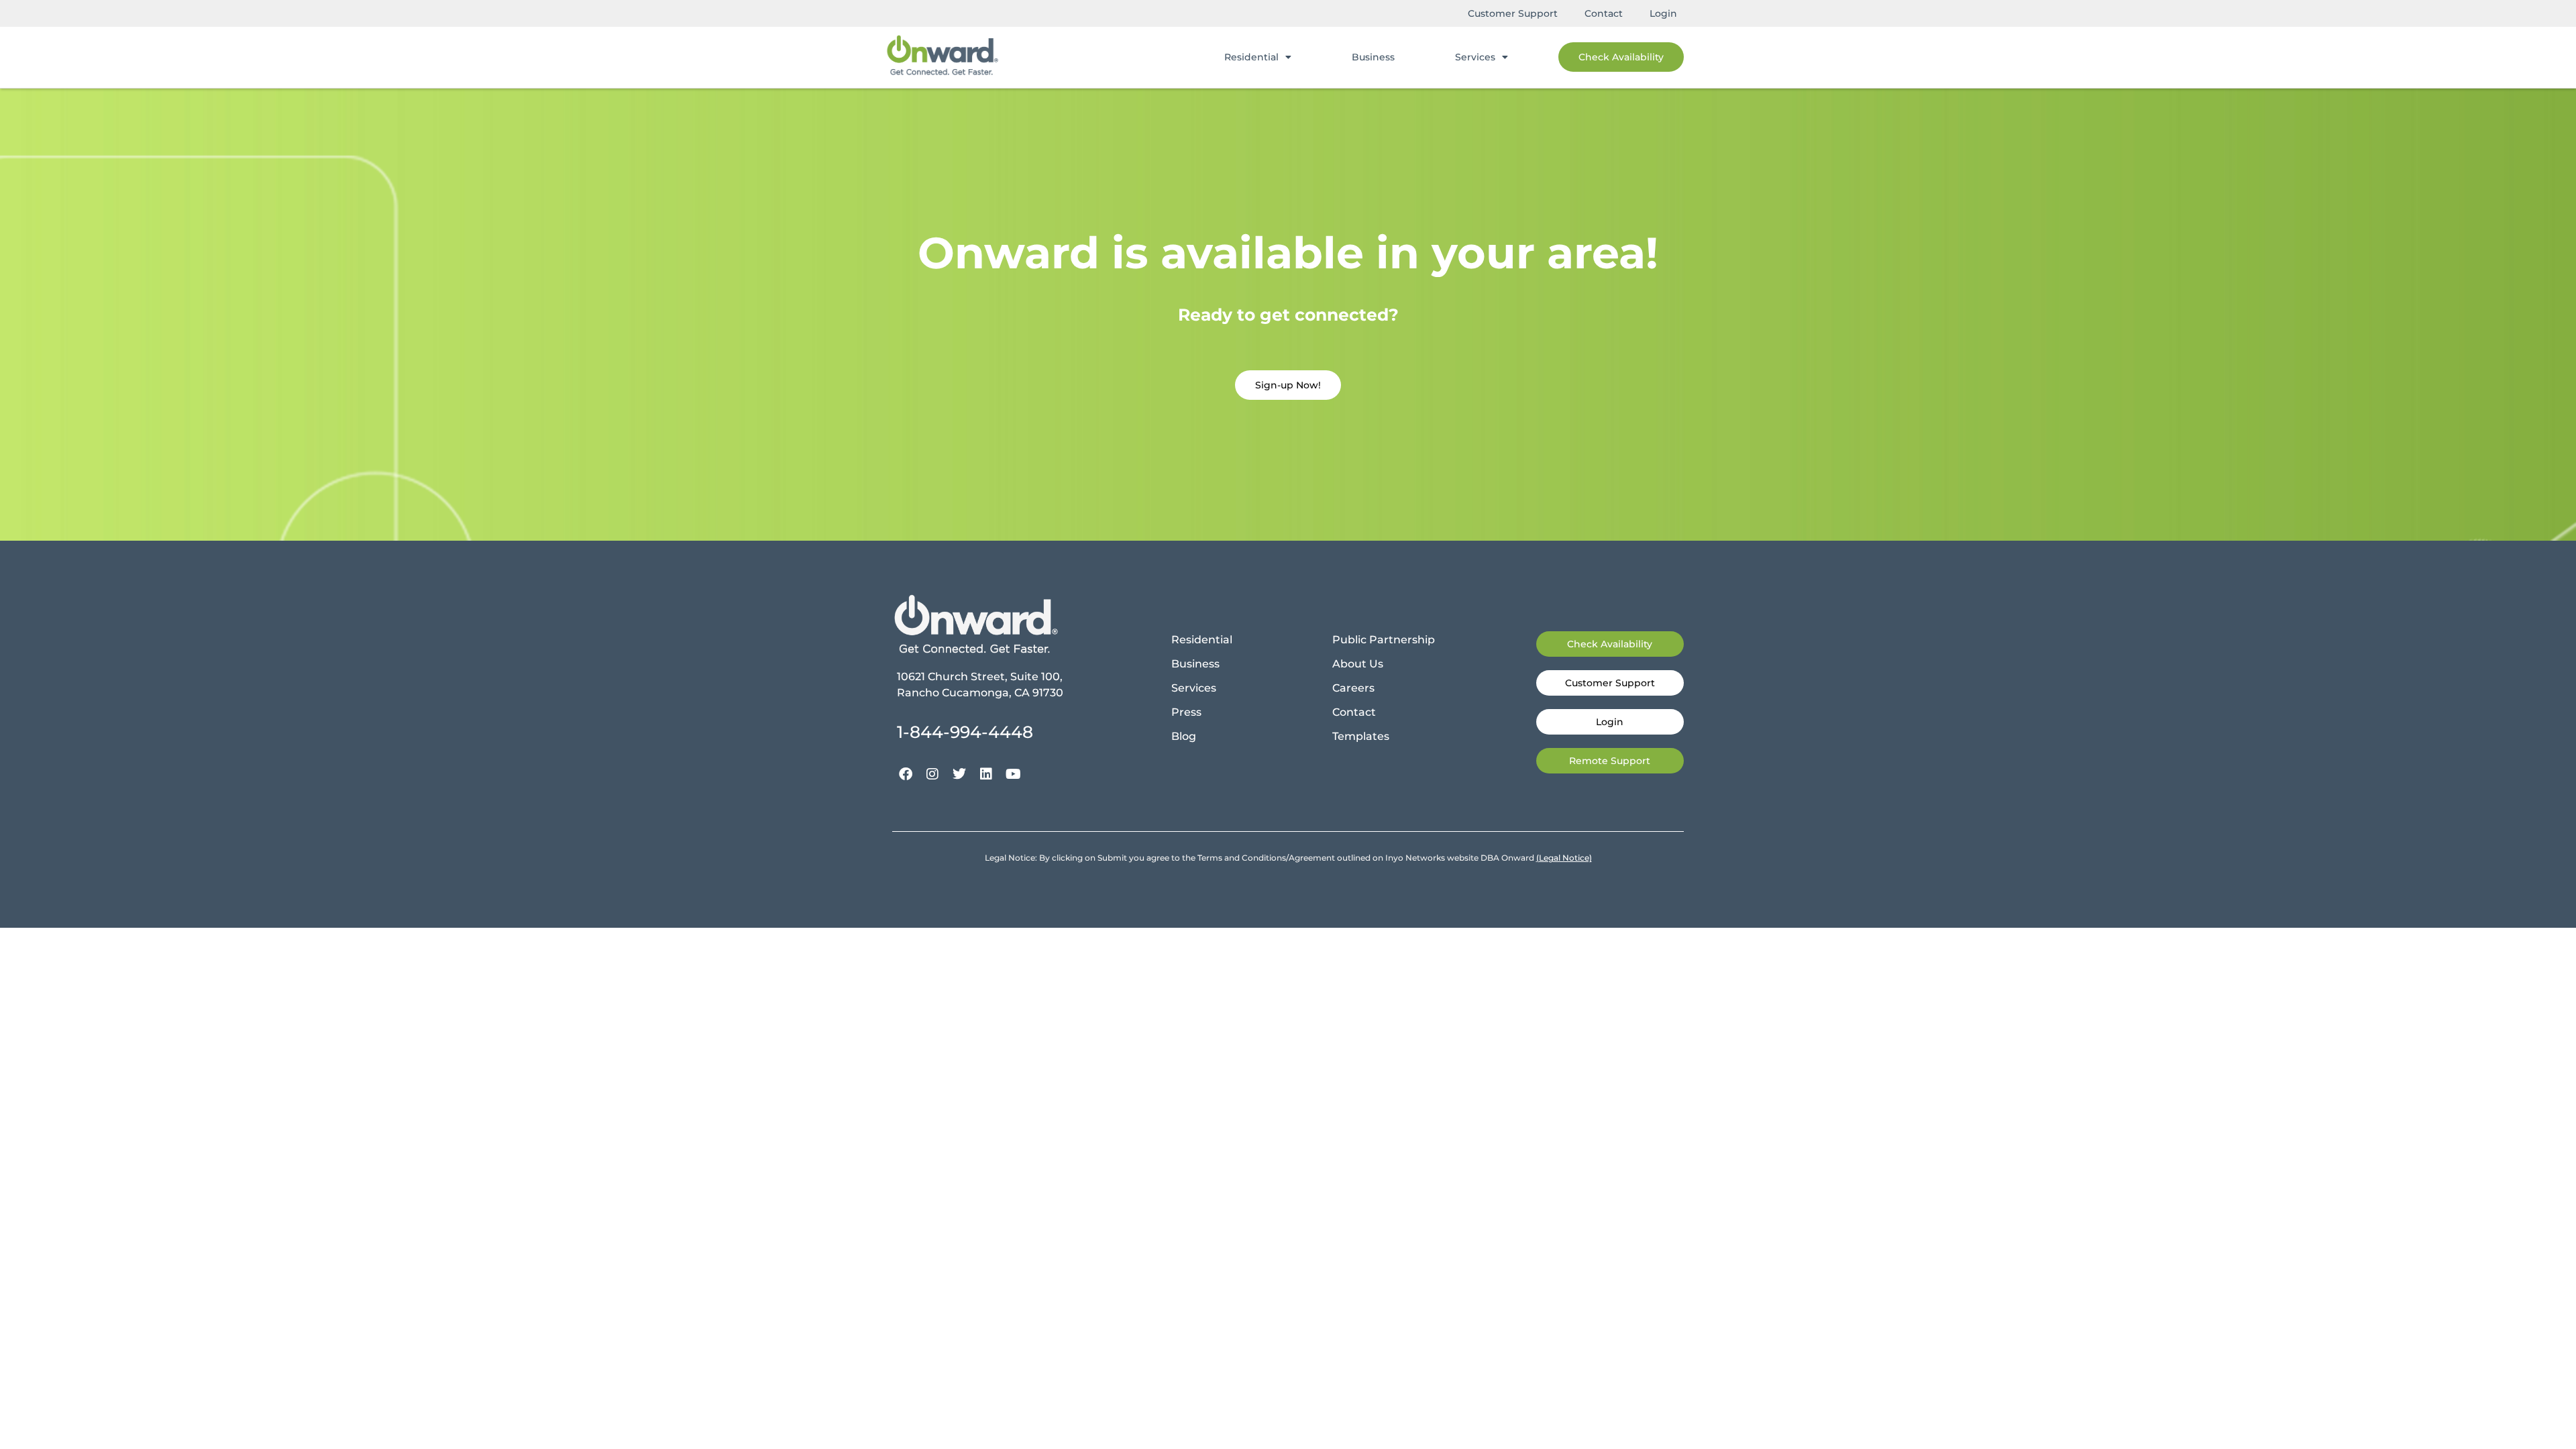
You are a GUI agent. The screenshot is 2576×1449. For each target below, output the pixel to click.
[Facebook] (906, 774)
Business (1373, 57)
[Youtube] (1013, 774)
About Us (1358, 664)
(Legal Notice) (1564, 858)
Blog (1184, 736)
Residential (1251, 57)
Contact (1604, 13)
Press (1186, 712)
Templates (1361, 736)
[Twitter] (959, 774)
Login (1663, 13)
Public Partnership (1384, 640)
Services (1475, 57)
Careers (1353, 688)
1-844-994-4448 (965, 732)
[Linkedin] (986, 774)
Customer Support (1513, 13)
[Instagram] (932, 774)
